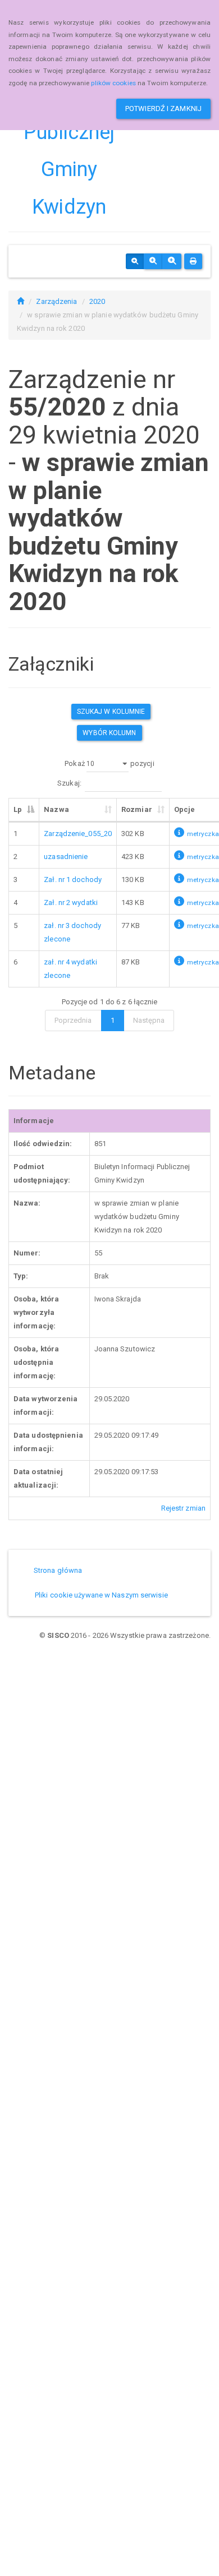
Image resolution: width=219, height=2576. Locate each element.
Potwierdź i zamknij (163, 109)
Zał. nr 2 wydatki (71, 902)
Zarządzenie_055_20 (78, 834)
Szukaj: (69, 783)
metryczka (203, 834)
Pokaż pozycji (109, 763)
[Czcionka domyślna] (135, 261)
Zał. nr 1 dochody (73, 880)
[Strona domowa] (20, 301)
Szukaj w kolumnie (111, 712)
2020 (97, 301)
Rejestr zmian (183, 1508)
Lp (18, 809)
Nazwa (56, 809)
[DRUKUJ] (193, 261)
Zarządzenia (56, 301)
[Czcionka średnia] (153, 261)
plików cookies (113, 83)
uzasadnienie (66, 857)
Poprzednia (73, 1020)
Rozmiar (137, 809)
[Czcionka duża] (172, 261)
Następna (149, 1020)
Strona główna (58, 1570)
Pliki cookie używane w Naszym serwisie (101, 1595)
